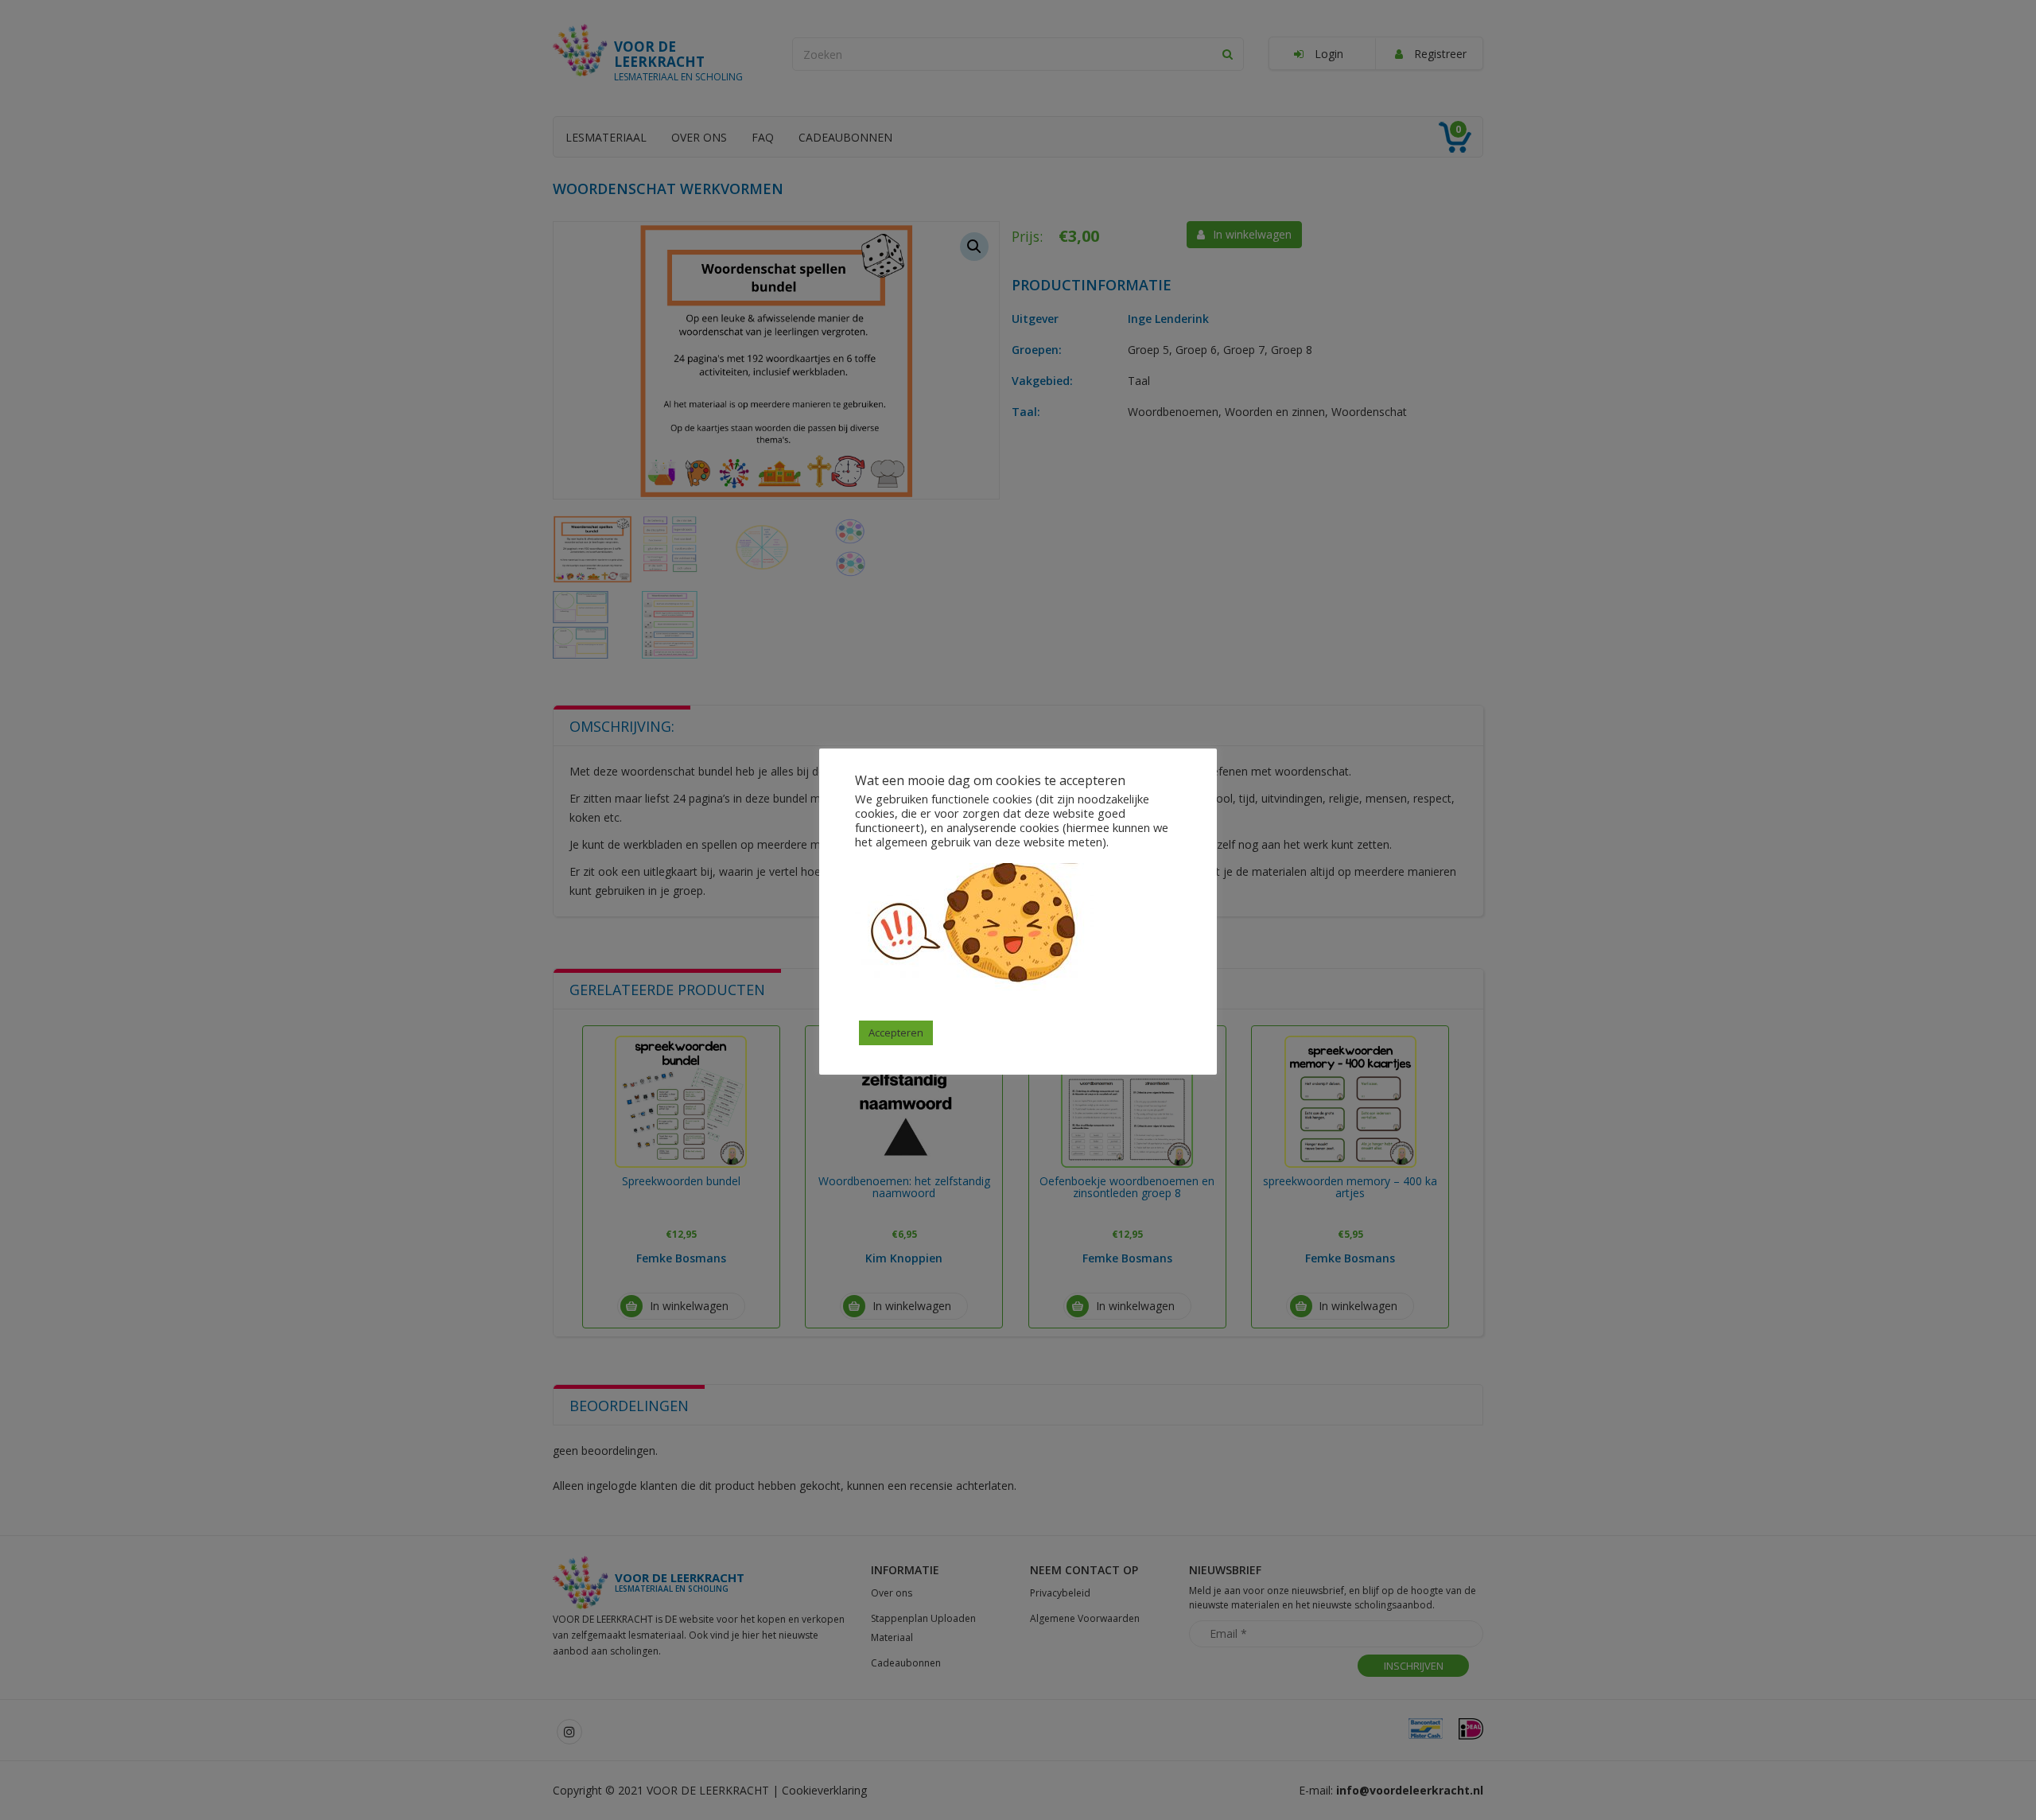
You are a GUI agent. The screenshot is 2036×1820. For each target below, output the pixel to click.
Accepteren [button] (896, 1032)
